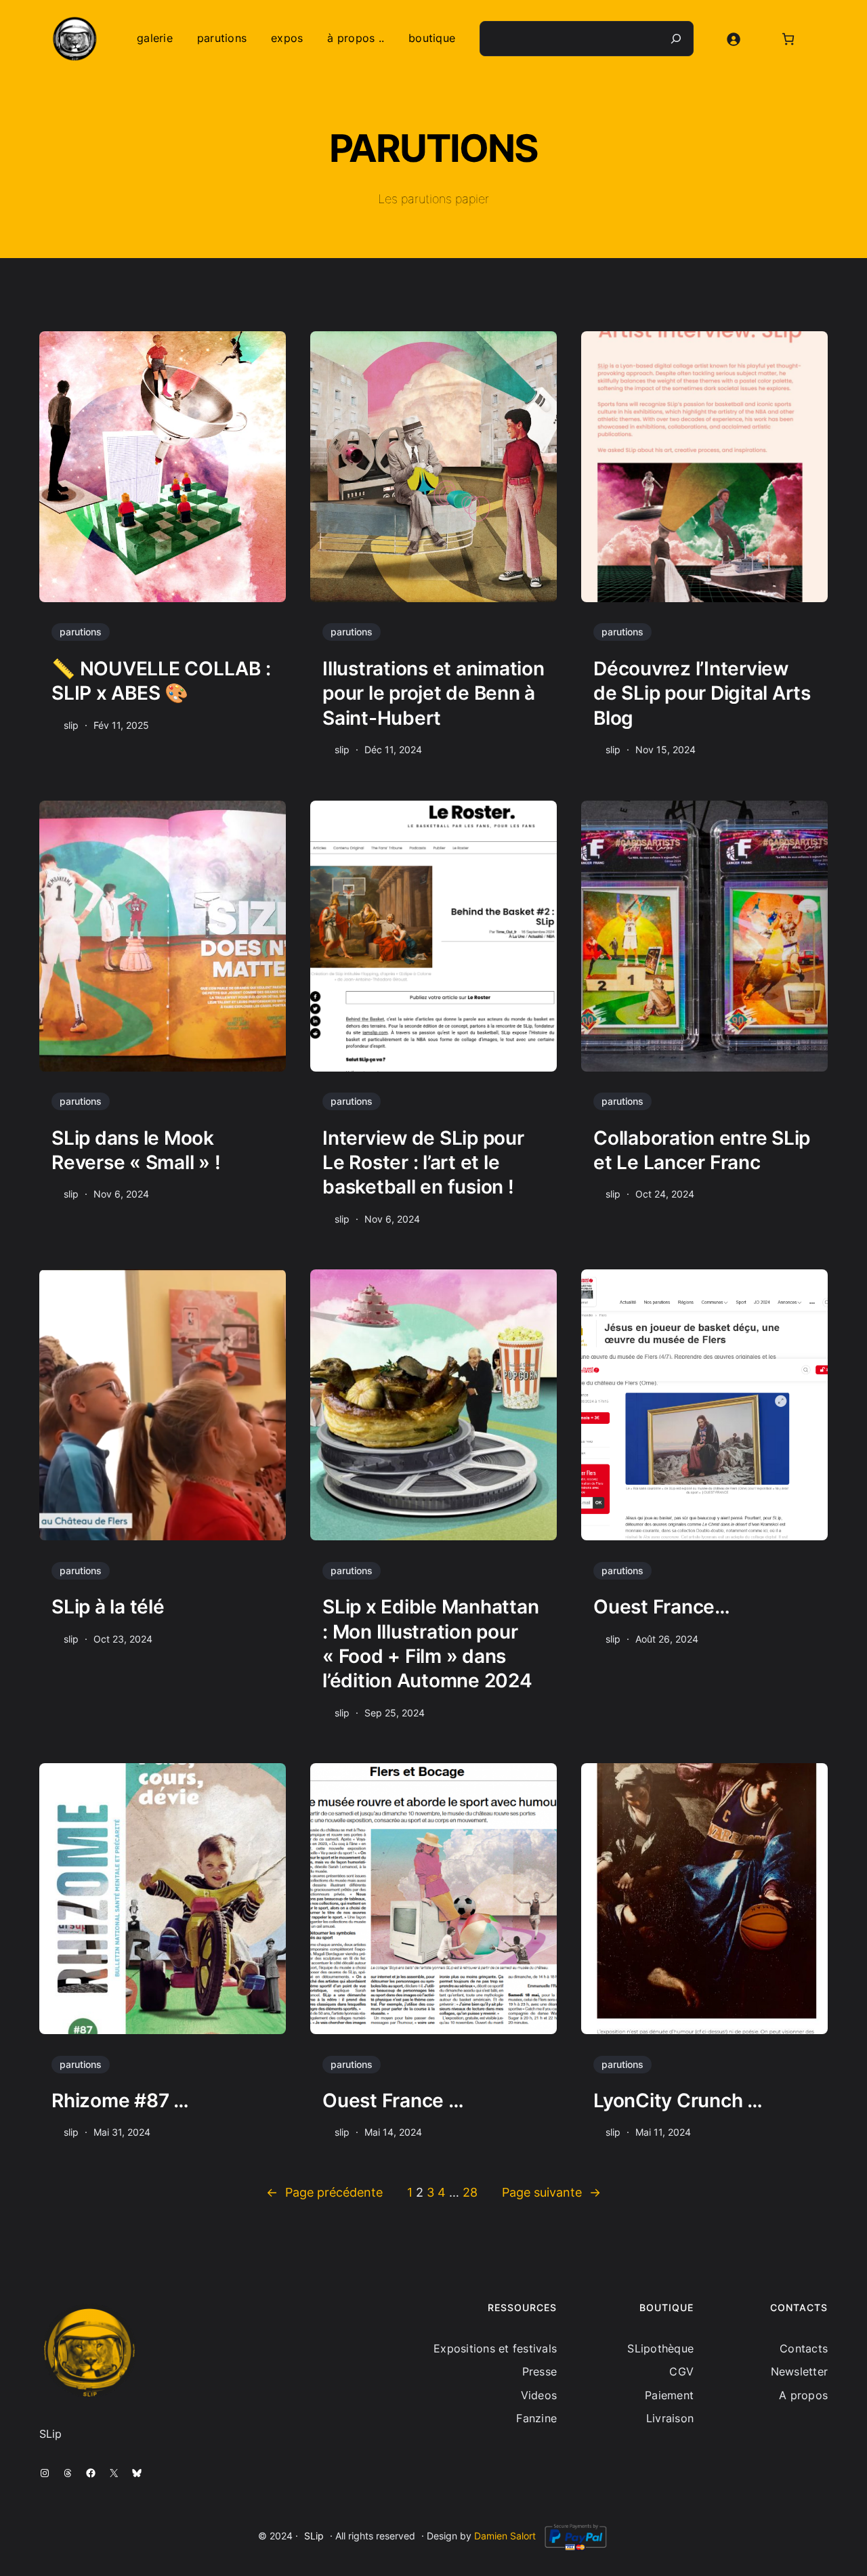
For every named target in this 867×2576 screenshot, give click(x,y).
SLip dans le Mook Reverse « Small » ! (136, 1150)
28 (470, 2192)
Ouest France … (393, 2100)
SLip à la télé (108, 1607)
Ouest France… (662, 1607)
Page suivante (551, 2192)
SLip (314, 2536)
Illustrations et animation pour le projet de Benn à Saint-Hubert (433, 693)
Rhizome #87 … (120, 2100)
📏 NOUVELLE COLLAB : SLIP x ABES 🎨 (161, 681)
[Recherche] (676, 39)
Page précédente (324, 2192)
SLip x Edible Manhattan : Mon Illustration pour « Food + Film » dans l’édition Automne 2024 (430, 1644)
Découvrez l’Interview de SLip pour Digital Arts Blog (702, 693)
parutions (81, 632)
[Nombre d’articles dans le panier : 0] (788, 39)
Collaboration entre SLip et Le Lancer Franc (702, 1150)
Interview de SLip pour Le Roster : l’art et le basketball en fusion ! (423, 1163)
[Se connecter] (733, 39)
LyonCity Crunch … (678, 2100)
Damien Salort (505, 2536)
